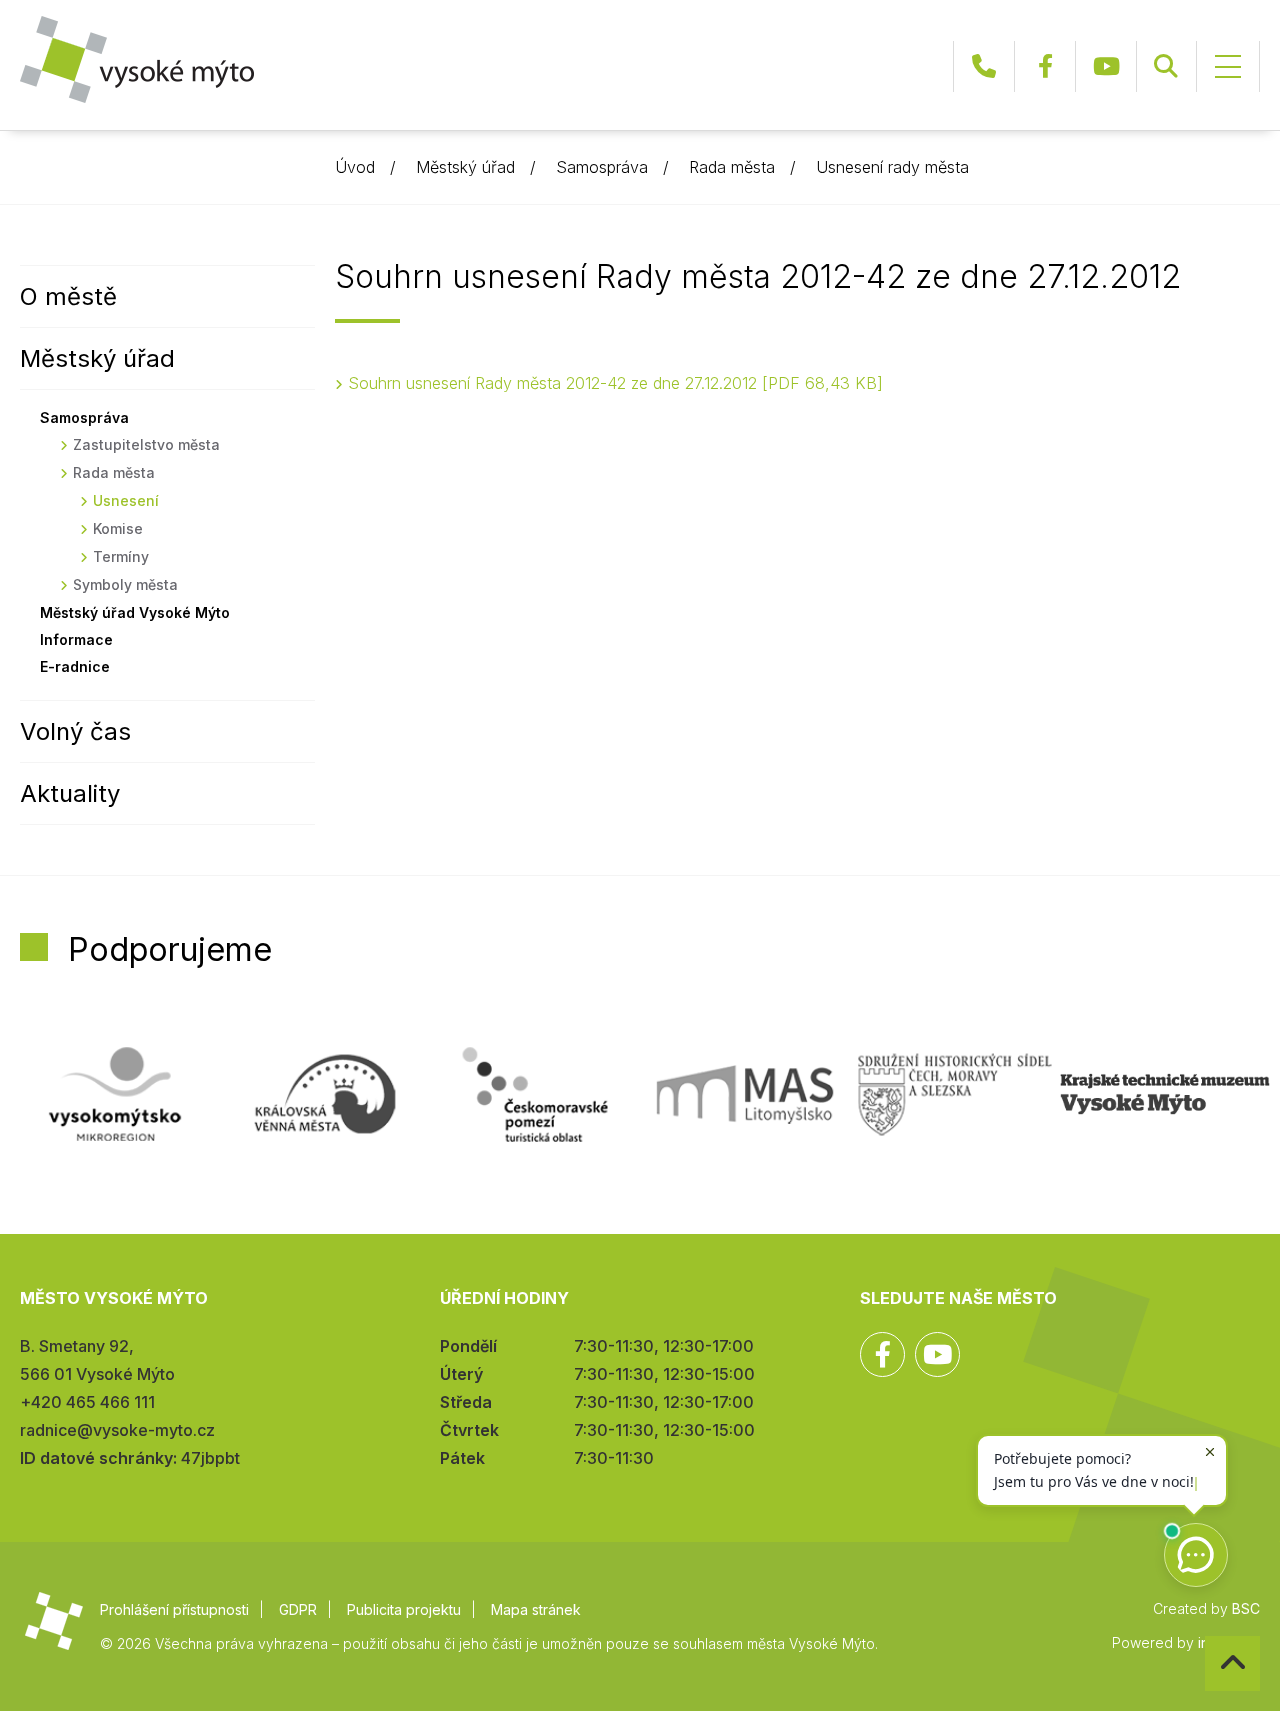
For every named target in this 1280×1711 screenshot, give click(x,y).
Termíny (121, 556)
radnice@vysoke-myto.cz (117, 1430)
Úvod (355, 167)
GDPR (298, 1609)
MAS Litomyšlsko (745, 1094)
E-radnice (75, 666)
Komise (118, 528)
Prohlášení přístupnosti (174, 1609)
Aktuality (70, 793)
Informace (76, 639)
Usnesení (126, 500)
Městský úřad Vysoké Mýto (135, 612)
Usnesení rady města (892, 167)
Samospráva (602, 167)
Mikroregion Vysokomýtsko (115, 1094)
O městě (68, 296)
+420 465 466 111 (984, 66)
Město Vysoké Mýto (137, 59)
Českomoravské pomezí (535, 1094)
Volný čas (75, 731)
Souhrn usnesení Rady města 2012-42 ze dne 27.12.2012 (612, 383)
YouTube (1106, 66)
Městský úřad (465, 167)
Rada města (732, 167)
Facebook (1045, 66)
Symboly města (125, 584)
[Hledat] (1166, 66)
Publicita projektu (404, 1609)
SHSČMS (955, 1094)
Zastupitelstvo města (146, 444)
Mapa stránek (536, 1609)
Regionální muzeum (1165, 1094)
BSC (1246, 1608)
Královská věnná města (325, 1094)
